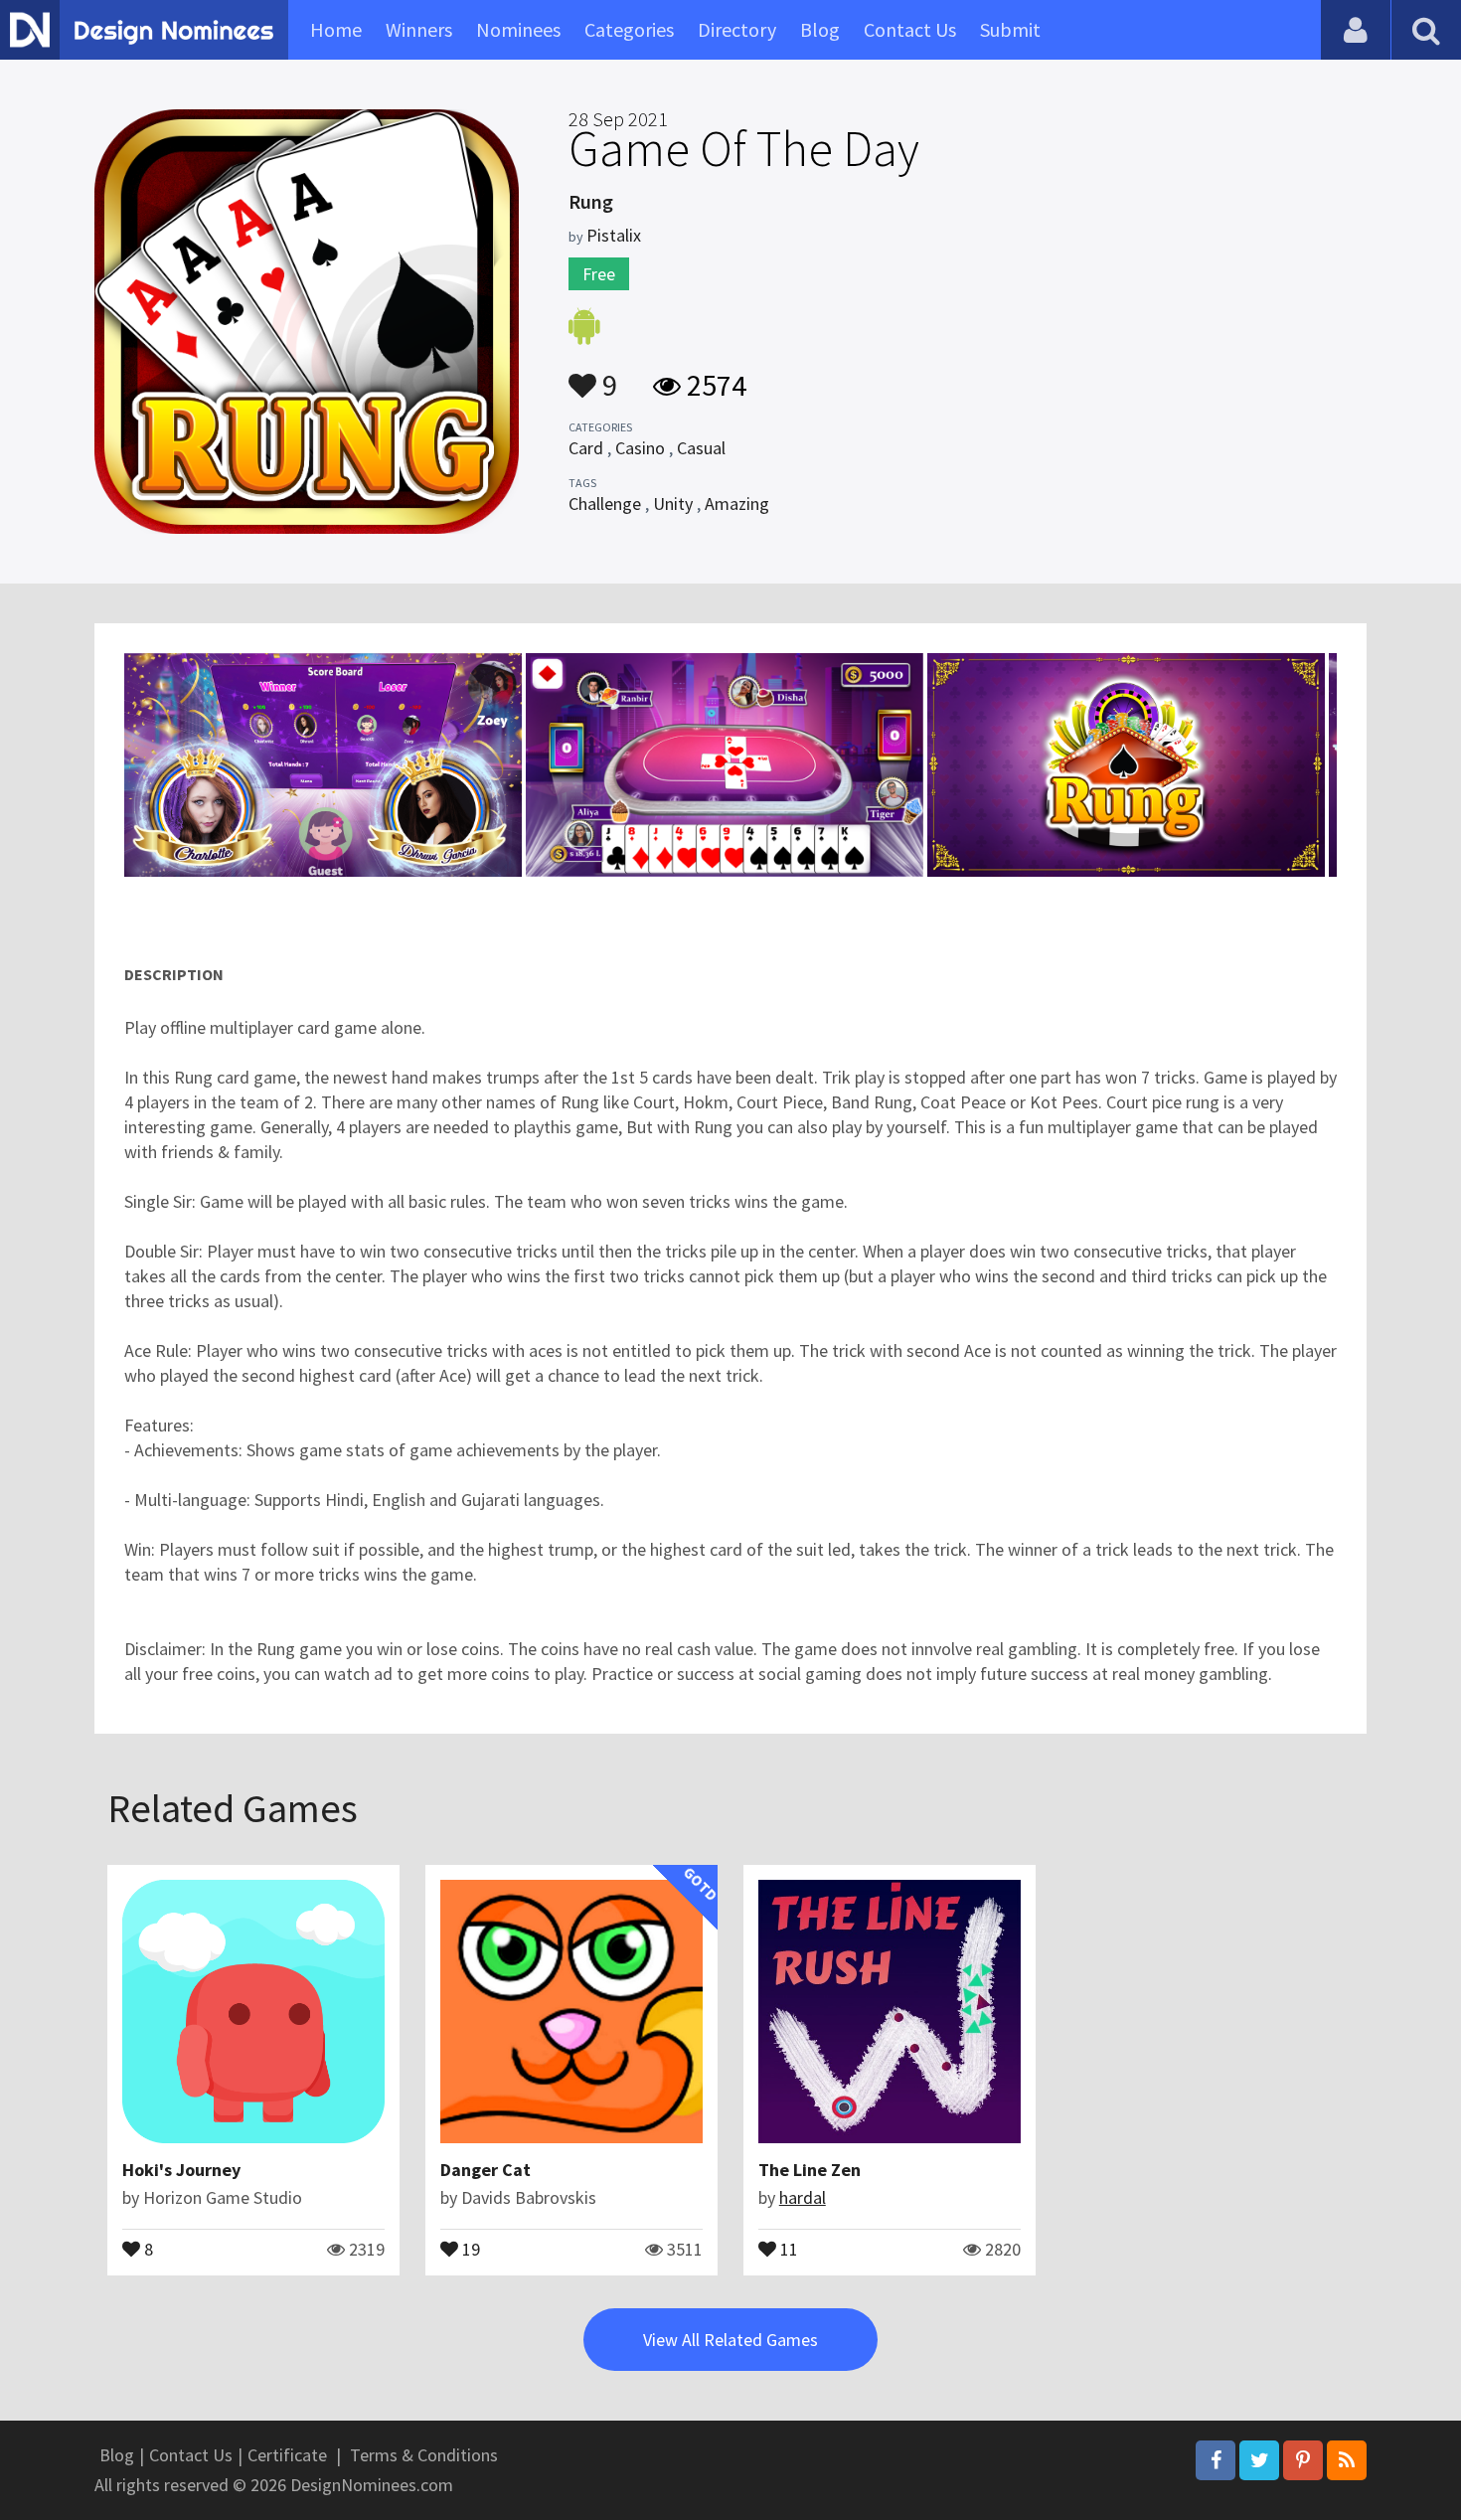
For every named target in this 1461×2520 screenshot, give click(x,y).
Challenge (605, 504)
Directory (737, 29)
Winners (419, 29)
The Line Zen (810, 2170)
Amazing (737, 504)
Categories (629, 29)
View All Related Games (730, 2340)
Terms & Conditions (424, 2455)
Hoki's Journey (181, 2170)
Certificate (287, 2455)
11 (787, 2248)
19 (469, 2248)
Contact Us (910, 29)
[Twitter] (1259, 2460)
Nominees (518, 29)
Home (336, 29)
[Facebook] (1216, 2460)
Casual (701, 448)
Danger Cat (486, 2170)
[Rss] (1347, 2460)
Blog (820, 29)
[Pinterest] (1303, 2460)
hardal (803, 2197)
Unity (673, 504)
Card (586, 448)
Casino (640, 448)
